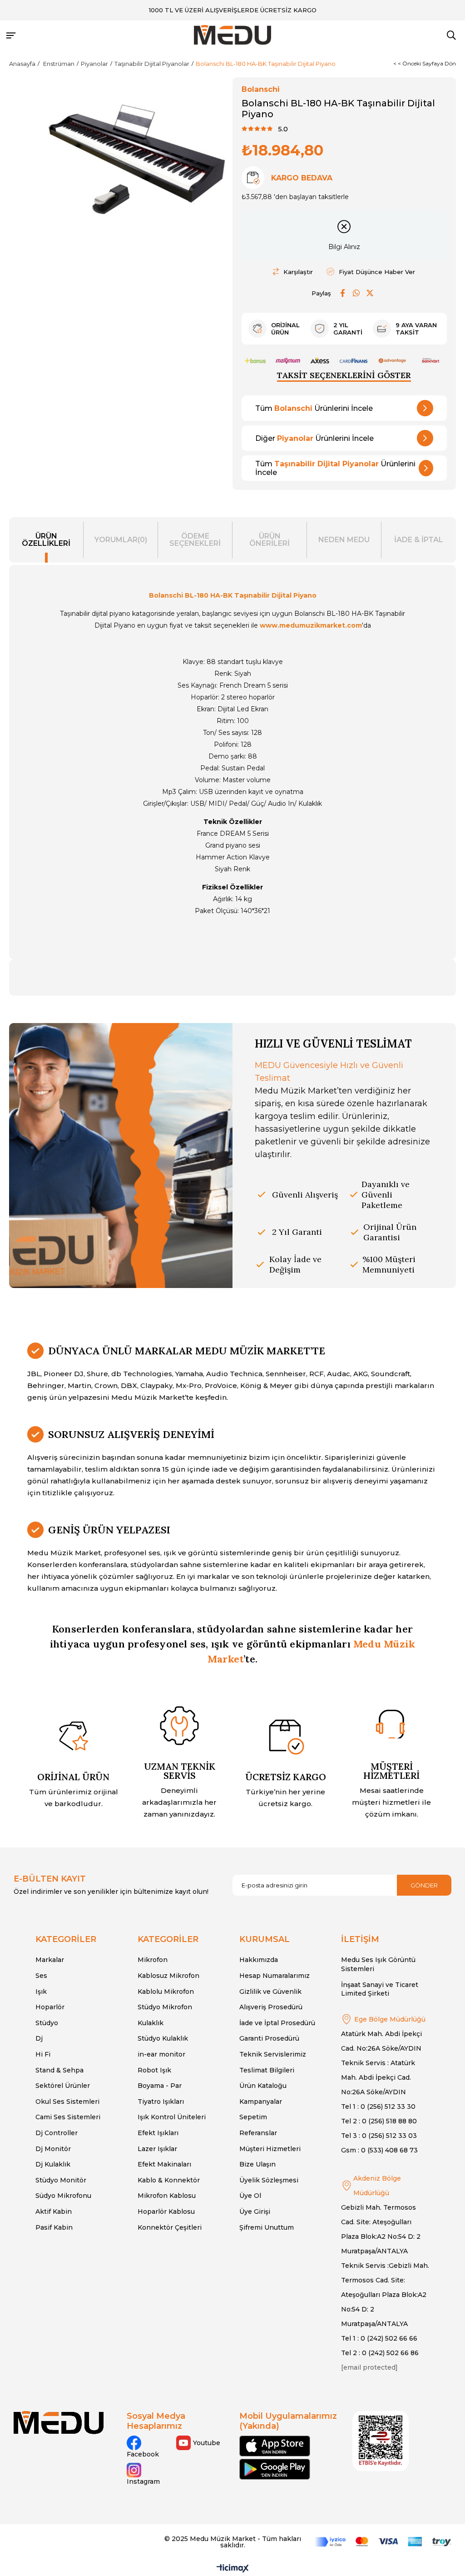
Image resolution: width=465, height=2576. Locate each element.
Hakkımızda (259, 1960)
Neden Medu (344, 540)
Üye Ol (250, 2196)
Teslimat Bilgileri (267, 2070)
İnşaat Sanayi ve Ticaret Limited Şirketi (380, 1989)
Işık (41, 1992)
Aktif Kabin (54, 2212)
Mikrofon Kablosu (167, 2196)
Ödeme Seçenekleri (195, 540)
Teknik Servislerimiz (273, 2054)
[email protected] (369, 2367)
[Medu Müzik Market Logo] (59, 2423)
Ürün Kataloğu (263, 2086)
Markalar (50, 1960)
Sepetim (253, 2117)
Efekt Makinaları (164, 2164)
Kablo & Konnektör (169, 2180)
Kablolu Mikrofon (166, 1992)
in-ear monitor (161, 2054)
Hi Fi (43, 2054)
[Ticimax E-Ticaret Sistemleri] (233, 2569)
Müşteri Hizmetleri (270, 2149)
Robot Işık (154, 2070)
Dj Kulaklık (53, 2164)
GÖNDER (424, 1885)
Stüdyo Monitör (61, 2180)
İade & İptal (419, 540)
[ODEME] (383, 2542)
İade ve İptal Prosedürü (277, 2023)
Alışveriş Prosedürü (271, 2007)
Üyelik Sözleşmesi (269, 2180)
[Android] (275, 2469)
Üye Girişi (255, 2212)
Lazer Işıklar (157, 2149)
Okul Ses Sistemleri (67, 2102)
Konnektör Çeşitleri (170, 2227)
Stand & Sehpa (59, 2070)
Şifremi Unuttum (267, 2227)
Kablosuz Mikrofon (168, 1976)
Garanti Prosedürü (269, 2038)
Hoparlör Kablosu (166, 2212)
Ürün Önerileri (270, 540)
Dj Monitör (53, 2149)
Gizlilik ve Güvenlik (270, 1992)
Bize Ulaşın (257, 2164)
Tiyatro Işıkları (161, 2102)
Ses (41, 1976)
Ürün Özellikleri (46, 540)
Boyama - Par (160, 2086)
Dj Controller (57, 2133)
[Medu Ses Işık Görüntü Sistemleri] (232, 35)
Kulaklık (151, 2023)
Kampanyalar (261, 2102)
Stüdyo (47, 2023)
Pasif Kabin (54, 2227)
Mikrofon (153, 1960)
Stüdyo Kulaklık (163, 2038)
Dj (39, 2038)
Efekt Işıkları (158, 2133)
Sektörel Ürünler (63, 2086)
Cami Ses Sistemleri (68, 2117)
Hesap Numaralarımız (275, 1976)
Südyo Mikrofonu (63, 2196)
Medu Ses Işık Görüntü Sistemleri (378, 1964)
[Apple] (275, 2446)
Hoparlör (50, 2007)
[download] (381, 2441)
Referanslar (258, 2133)
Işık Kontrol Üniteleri (172, 2117)
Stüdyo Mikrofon (165, 2007)
